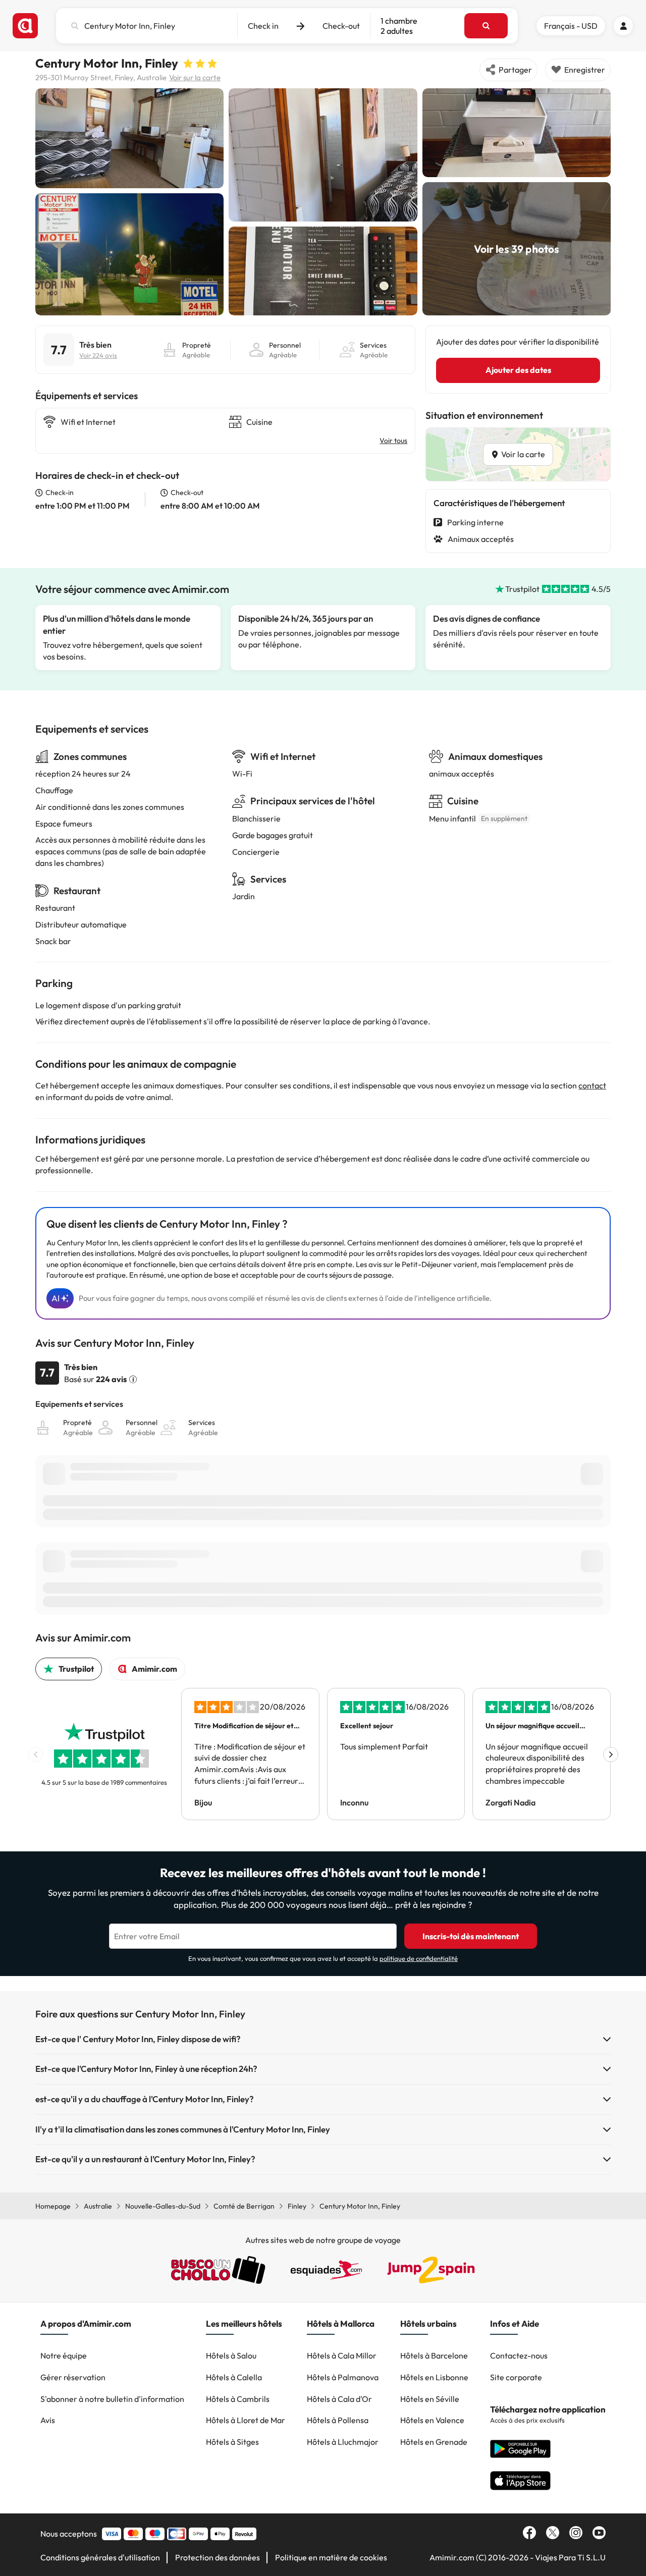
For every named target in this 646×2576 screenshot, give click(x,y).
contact (592, 1085)
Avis (48, 2420)
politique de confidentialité (419, 1958)
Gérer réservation (73, 2377)
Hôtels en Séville (430, 2399)
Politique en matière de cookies (331, 2557)
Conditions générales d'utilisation (100, 2557)
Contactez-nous (519, 2355)
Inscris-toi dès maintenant (471, 1936)
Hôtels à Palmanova (343, 2377)
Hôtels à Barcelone (434, 2355)
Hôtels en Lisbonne (434, 2377)
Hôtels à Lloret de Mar (246, 2420)
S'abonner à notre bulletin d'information (112, 2399)
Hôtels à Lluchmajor (343, 2442)
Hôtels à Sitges (232, 2442)
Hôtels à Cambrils (238, 2399)
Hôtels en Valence (432, 2420)
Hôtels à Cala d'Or (339, 2399)
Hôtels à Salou (231, 2355)
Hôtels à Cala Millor (342, 2355)
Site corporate (516, 2377)
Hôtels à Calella (234, 2377)
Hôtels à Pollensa (338, 2420)
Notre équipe (64, 2355)
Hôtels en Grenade (434, 2442)
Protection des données (218, 2557)
